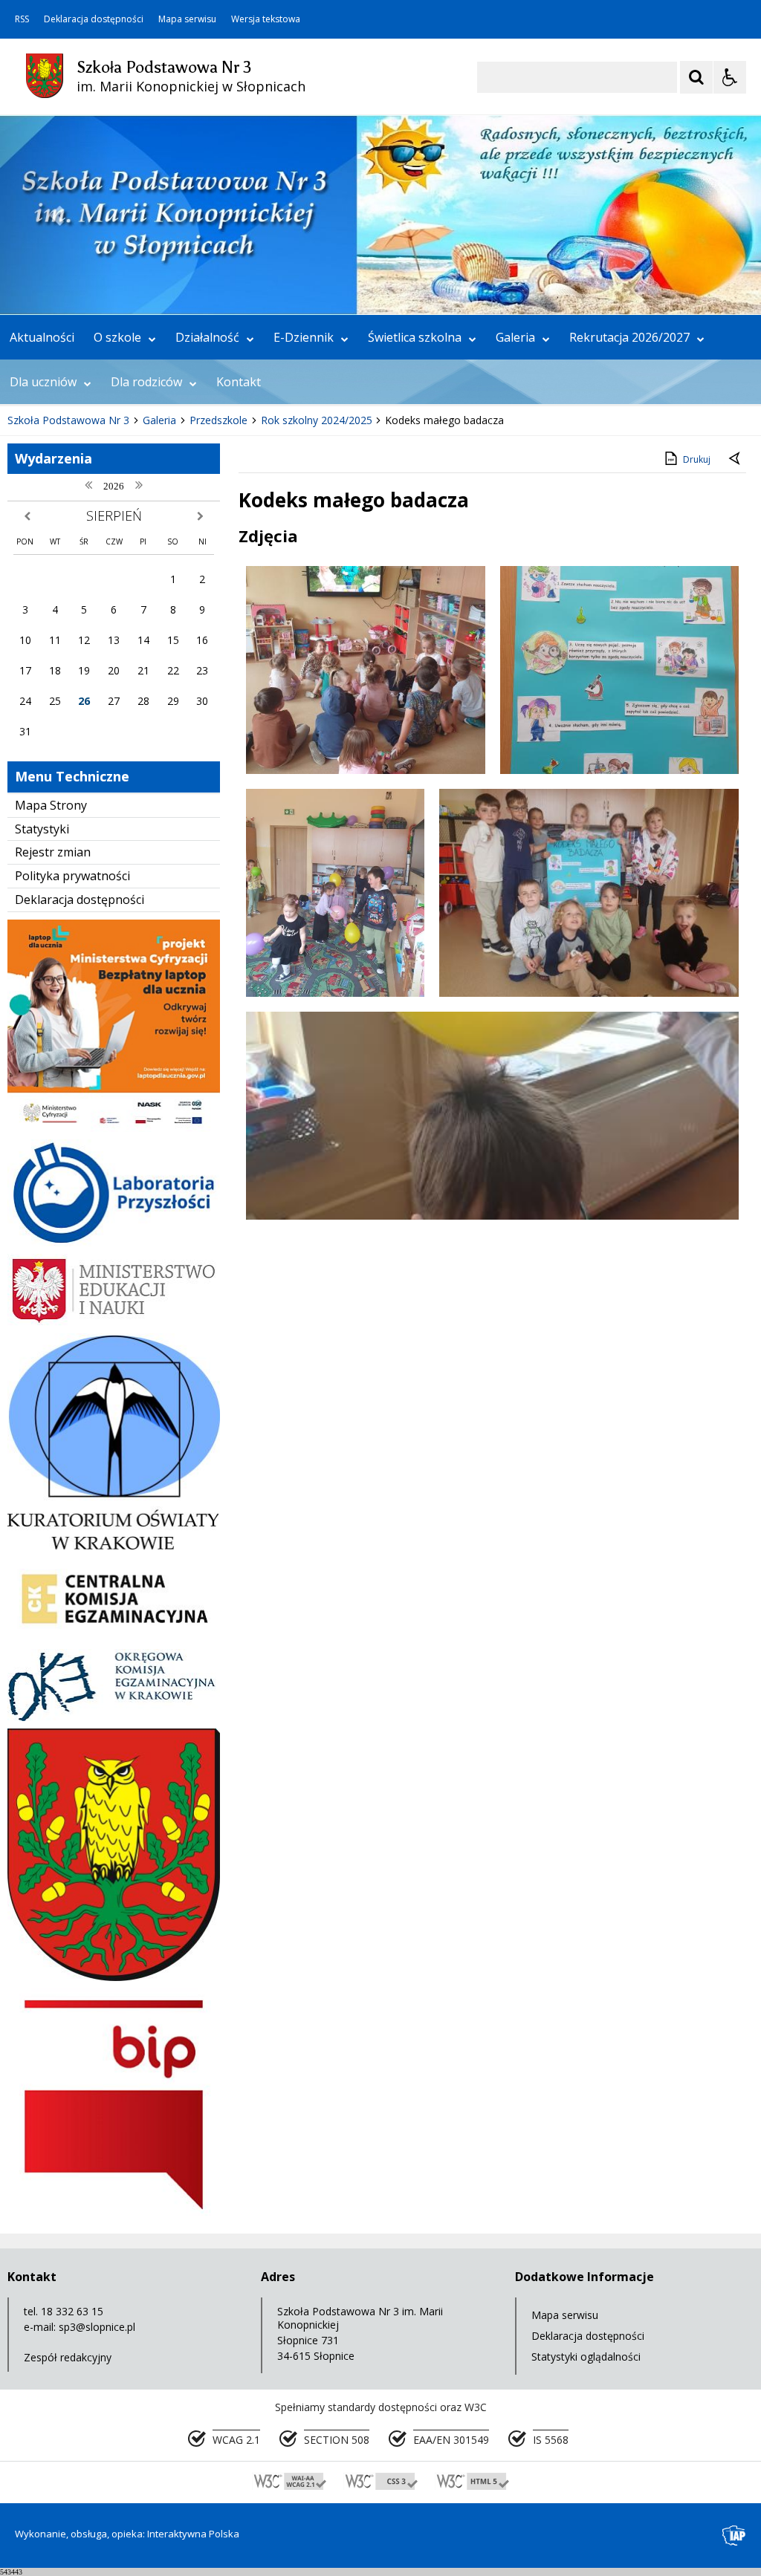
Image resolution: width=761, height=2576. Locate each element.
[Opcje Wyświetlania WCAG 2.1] (730, 77)
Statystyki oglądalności (586, 2357)
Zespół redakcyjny (68, 2357)
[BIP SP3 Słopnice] (114, 2215)
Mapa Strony (51, 805)
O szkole (117, 337)
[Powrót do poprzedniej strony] (736, 460)
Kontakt (239, 382)
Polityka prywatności (72, 876)
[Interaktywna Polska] (734, 2536)
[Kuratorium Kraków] (114, 1545)
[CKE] (114, 1637)
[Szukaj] (696, 77)
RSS (22, 19)
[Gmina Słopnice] (114, 1977)
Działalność (207, 337)
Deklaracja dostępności (94, 19)
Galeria (515, 337)
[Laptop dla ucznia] (114, 1128)
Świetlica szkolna (415, 337)
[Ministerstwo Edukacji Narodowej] (114, 1322)
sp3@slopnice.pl (97, 2327)
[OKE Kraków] (114, 1717)
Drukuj (697, 459)
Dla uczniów (43, 382)
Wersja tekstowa (266, 19)
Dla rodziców (146, 382)
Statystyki (42, 829)
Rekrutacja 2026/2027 (629, 337)
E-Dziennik (304, 337)
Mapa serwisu (187, 19)
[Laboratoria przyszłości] (114, 1242)
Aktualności (42, 337)
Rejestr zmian (53, 852)
